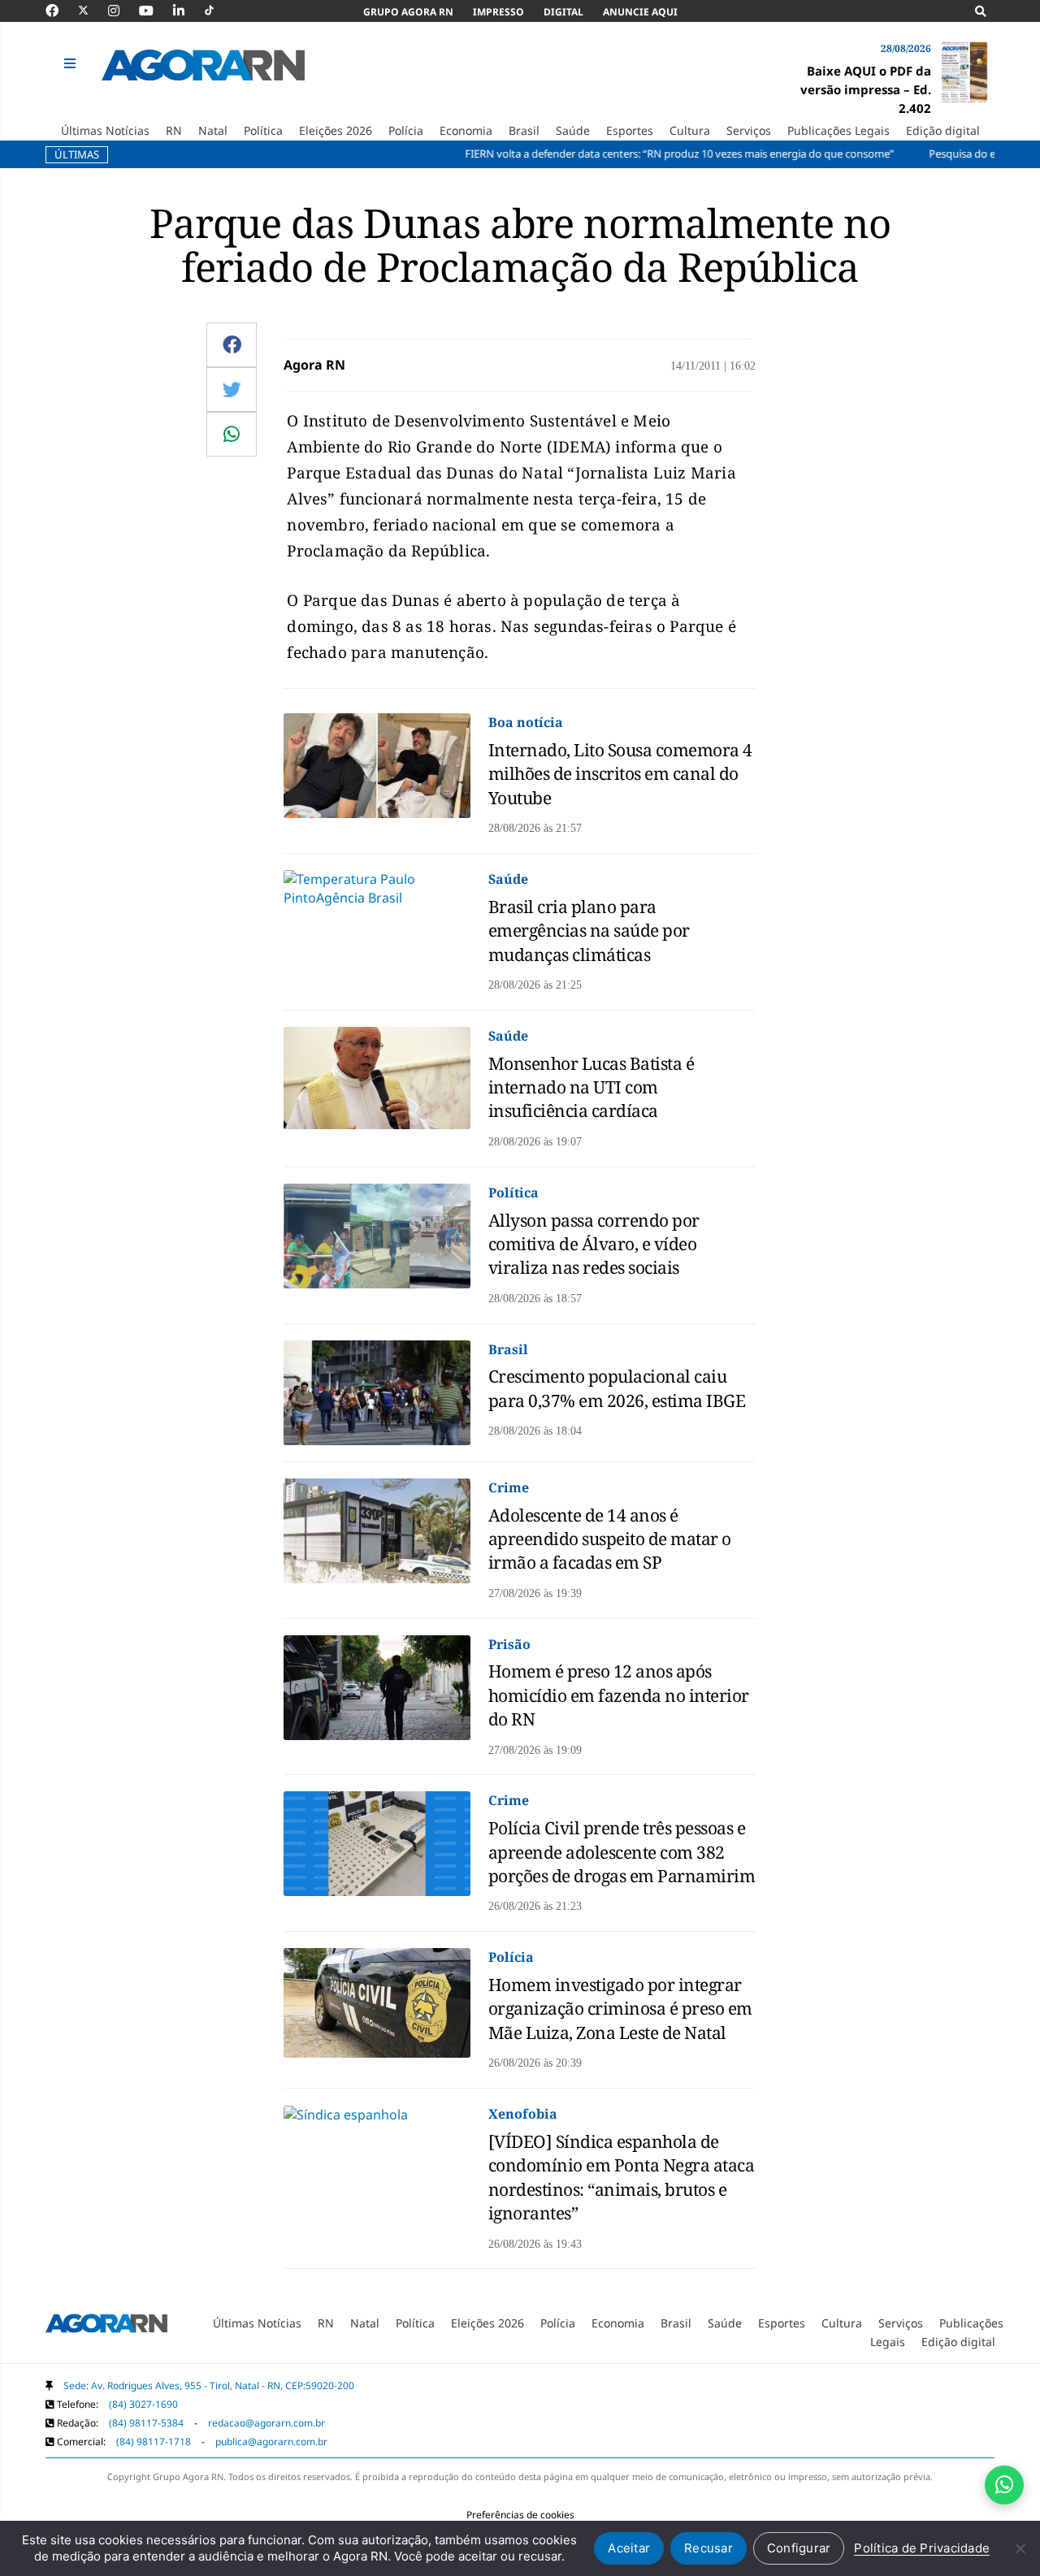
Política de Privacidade (922, 2548)
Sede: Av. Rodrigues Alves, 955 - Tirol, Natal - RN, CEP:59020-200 (209, 2386)
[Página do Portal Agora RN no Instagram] (122, 11)
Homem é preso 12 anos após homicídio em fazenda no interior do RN (619, 1695)
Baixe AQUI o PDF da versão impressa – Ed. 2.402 (866, 89)
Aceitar (629, 2548)
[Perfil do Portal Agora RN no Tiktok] (217, 11)
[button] (72, 64)
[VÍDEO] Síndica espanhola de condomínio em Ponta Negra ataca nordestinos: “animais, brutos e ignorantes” (622, 2177)
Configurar (799, 2548)
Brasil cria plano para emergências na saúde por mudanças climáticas (589, 931)
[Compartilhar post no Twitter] (232, 389)
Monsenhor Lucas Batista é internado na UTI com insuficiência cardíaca (591, 1087)
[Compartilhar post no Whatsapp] (232, 434)
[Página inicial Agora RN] (106, 2327)
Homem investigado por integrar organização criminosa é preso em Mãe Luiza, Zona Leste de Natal (620, 2009)
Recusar (708, 2548)
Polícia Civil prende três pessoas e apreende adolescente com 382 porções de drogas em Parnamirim (622, 1852)
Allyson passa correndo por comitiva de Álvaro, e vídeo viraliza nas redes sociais (594, 1244)
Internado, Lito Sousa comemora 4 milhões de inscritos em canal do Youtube (620, 774)
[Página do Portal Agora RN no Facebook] (60, 11)
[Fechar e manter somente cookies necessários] (1020, 2548)
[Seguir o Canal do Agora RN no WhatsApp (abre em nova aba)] (1004, 2485)
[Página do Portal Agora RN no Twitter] (93, 11)
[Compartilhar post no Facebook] (232, 344)
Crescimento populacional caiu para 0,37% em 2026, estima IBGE (617, 1388)
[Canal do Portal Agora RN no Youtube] (154, 11)
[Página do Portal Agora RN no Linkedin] (187, 11)
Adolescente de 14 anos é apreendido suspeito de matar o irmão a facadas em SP (610, 1539)
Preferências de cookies (520, 2515)
